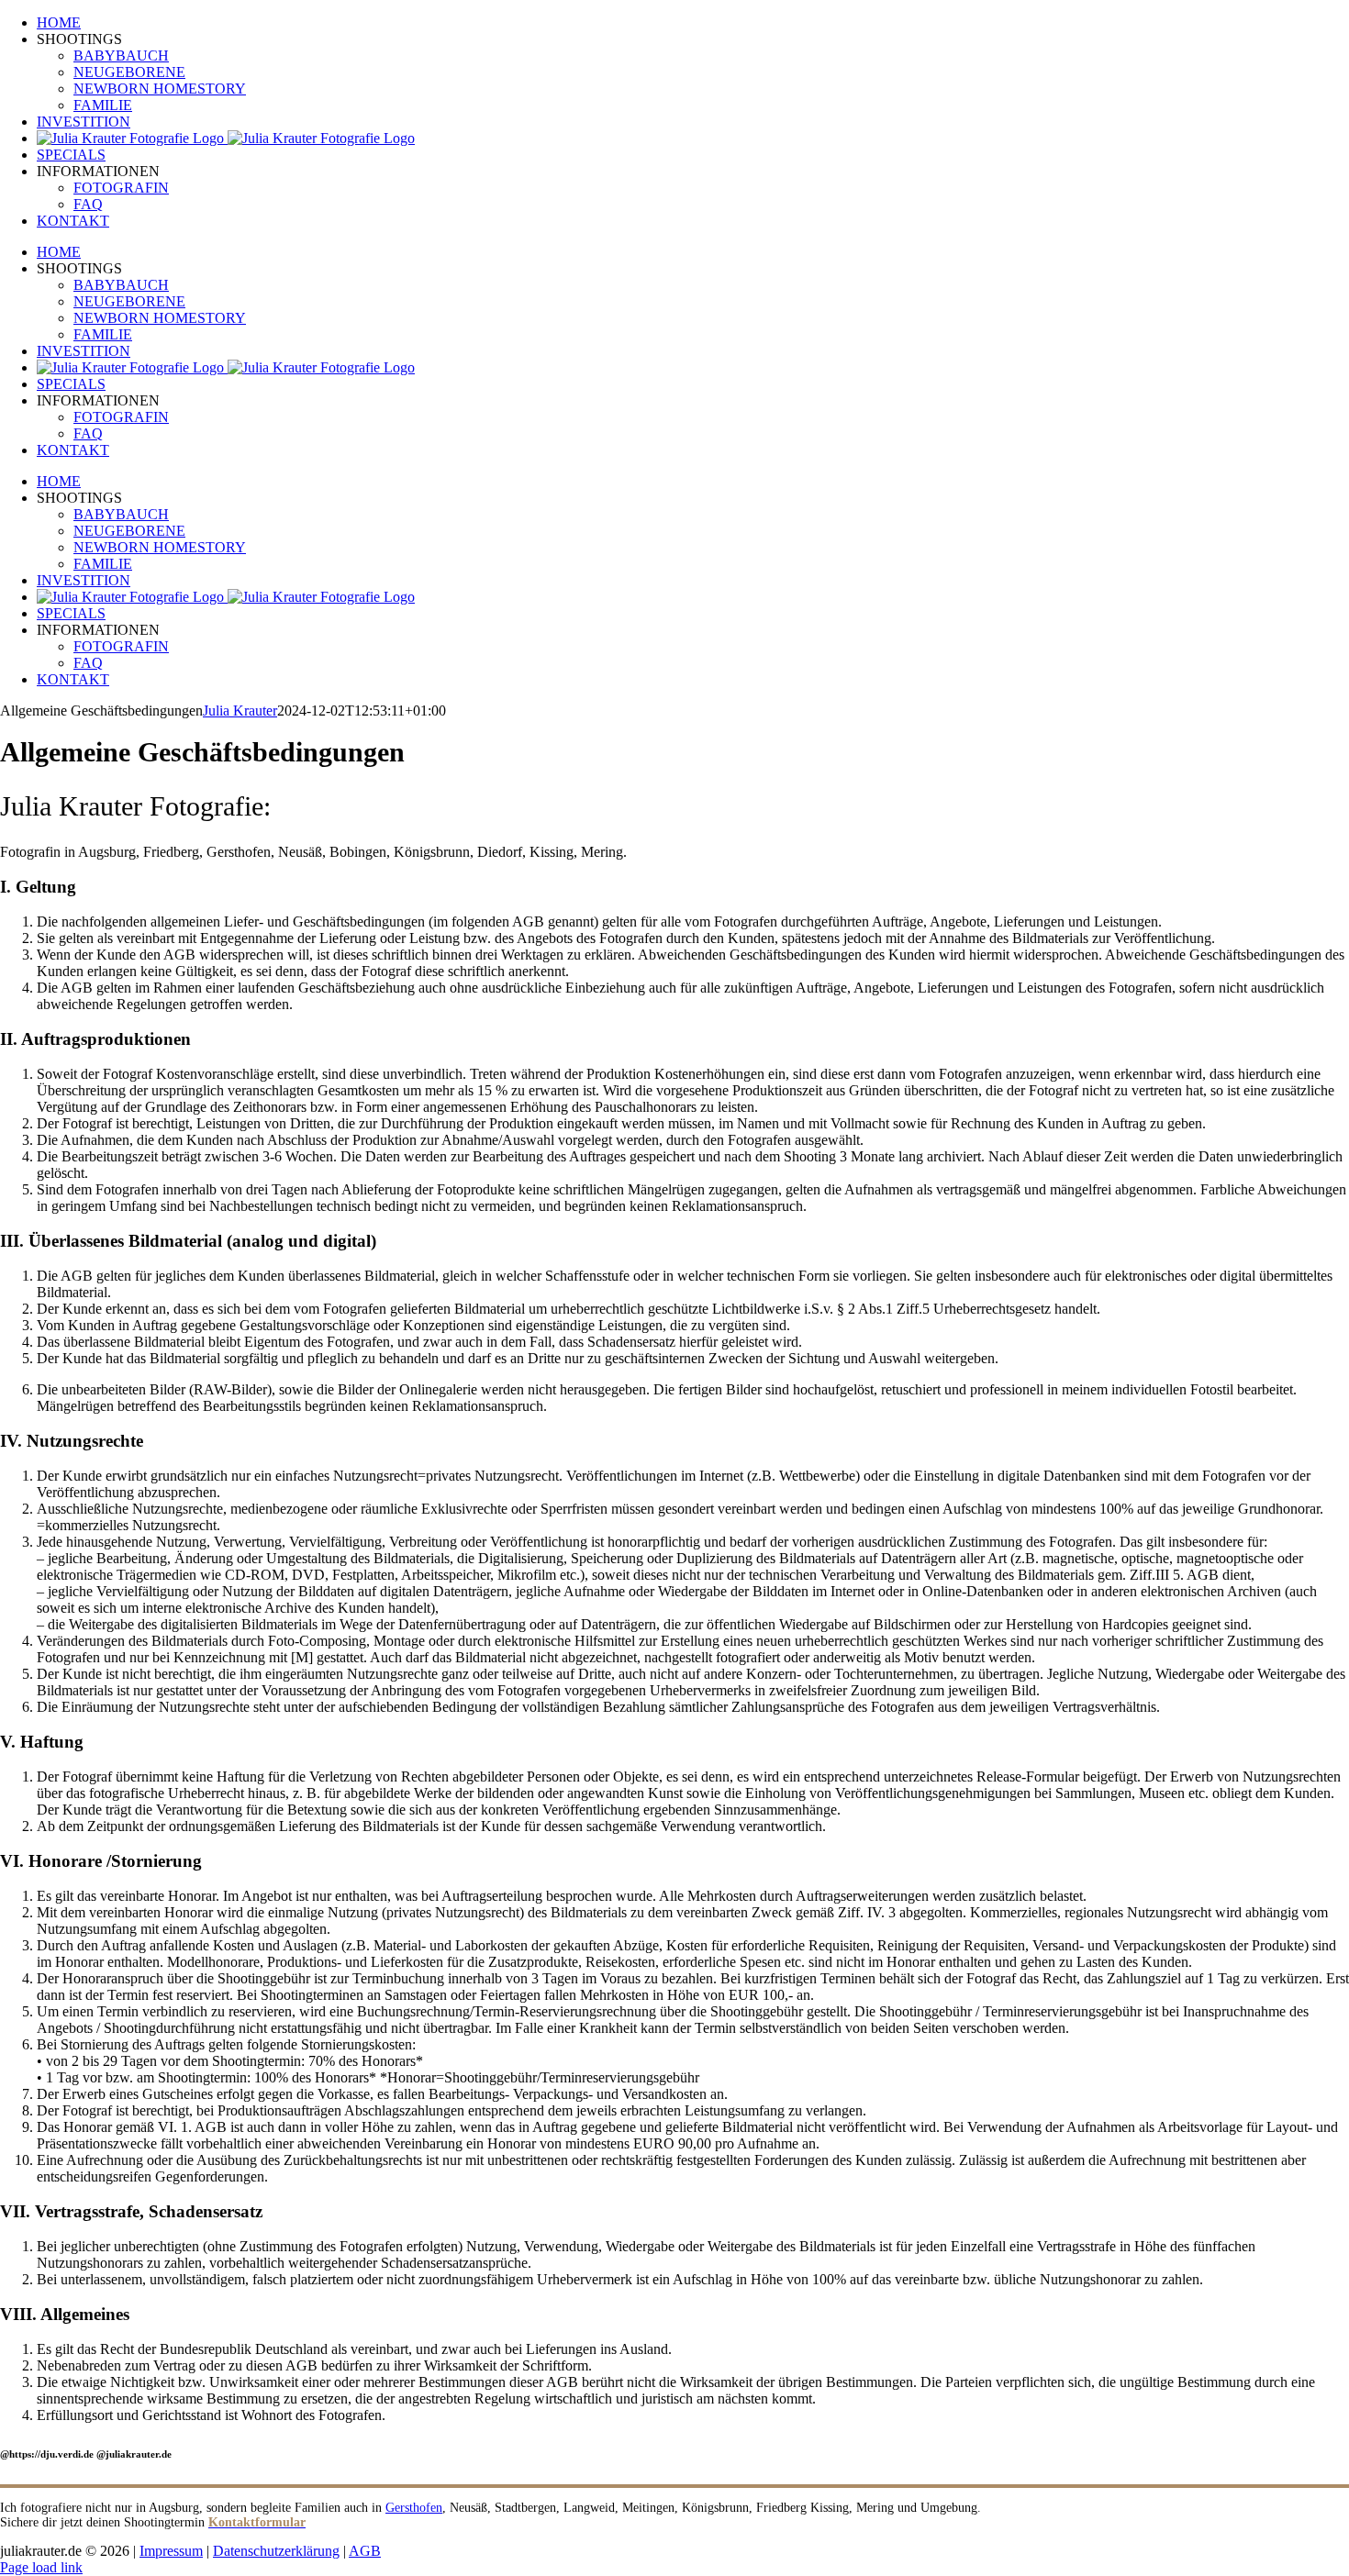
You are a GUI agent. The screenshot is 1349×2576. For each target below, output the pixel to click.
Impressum (171, 2551)
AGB (365, 2551)
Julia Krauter (240, 711)
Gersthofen (414, 2508)
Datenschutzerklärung (276, 2551)
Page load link (41, 2567)
